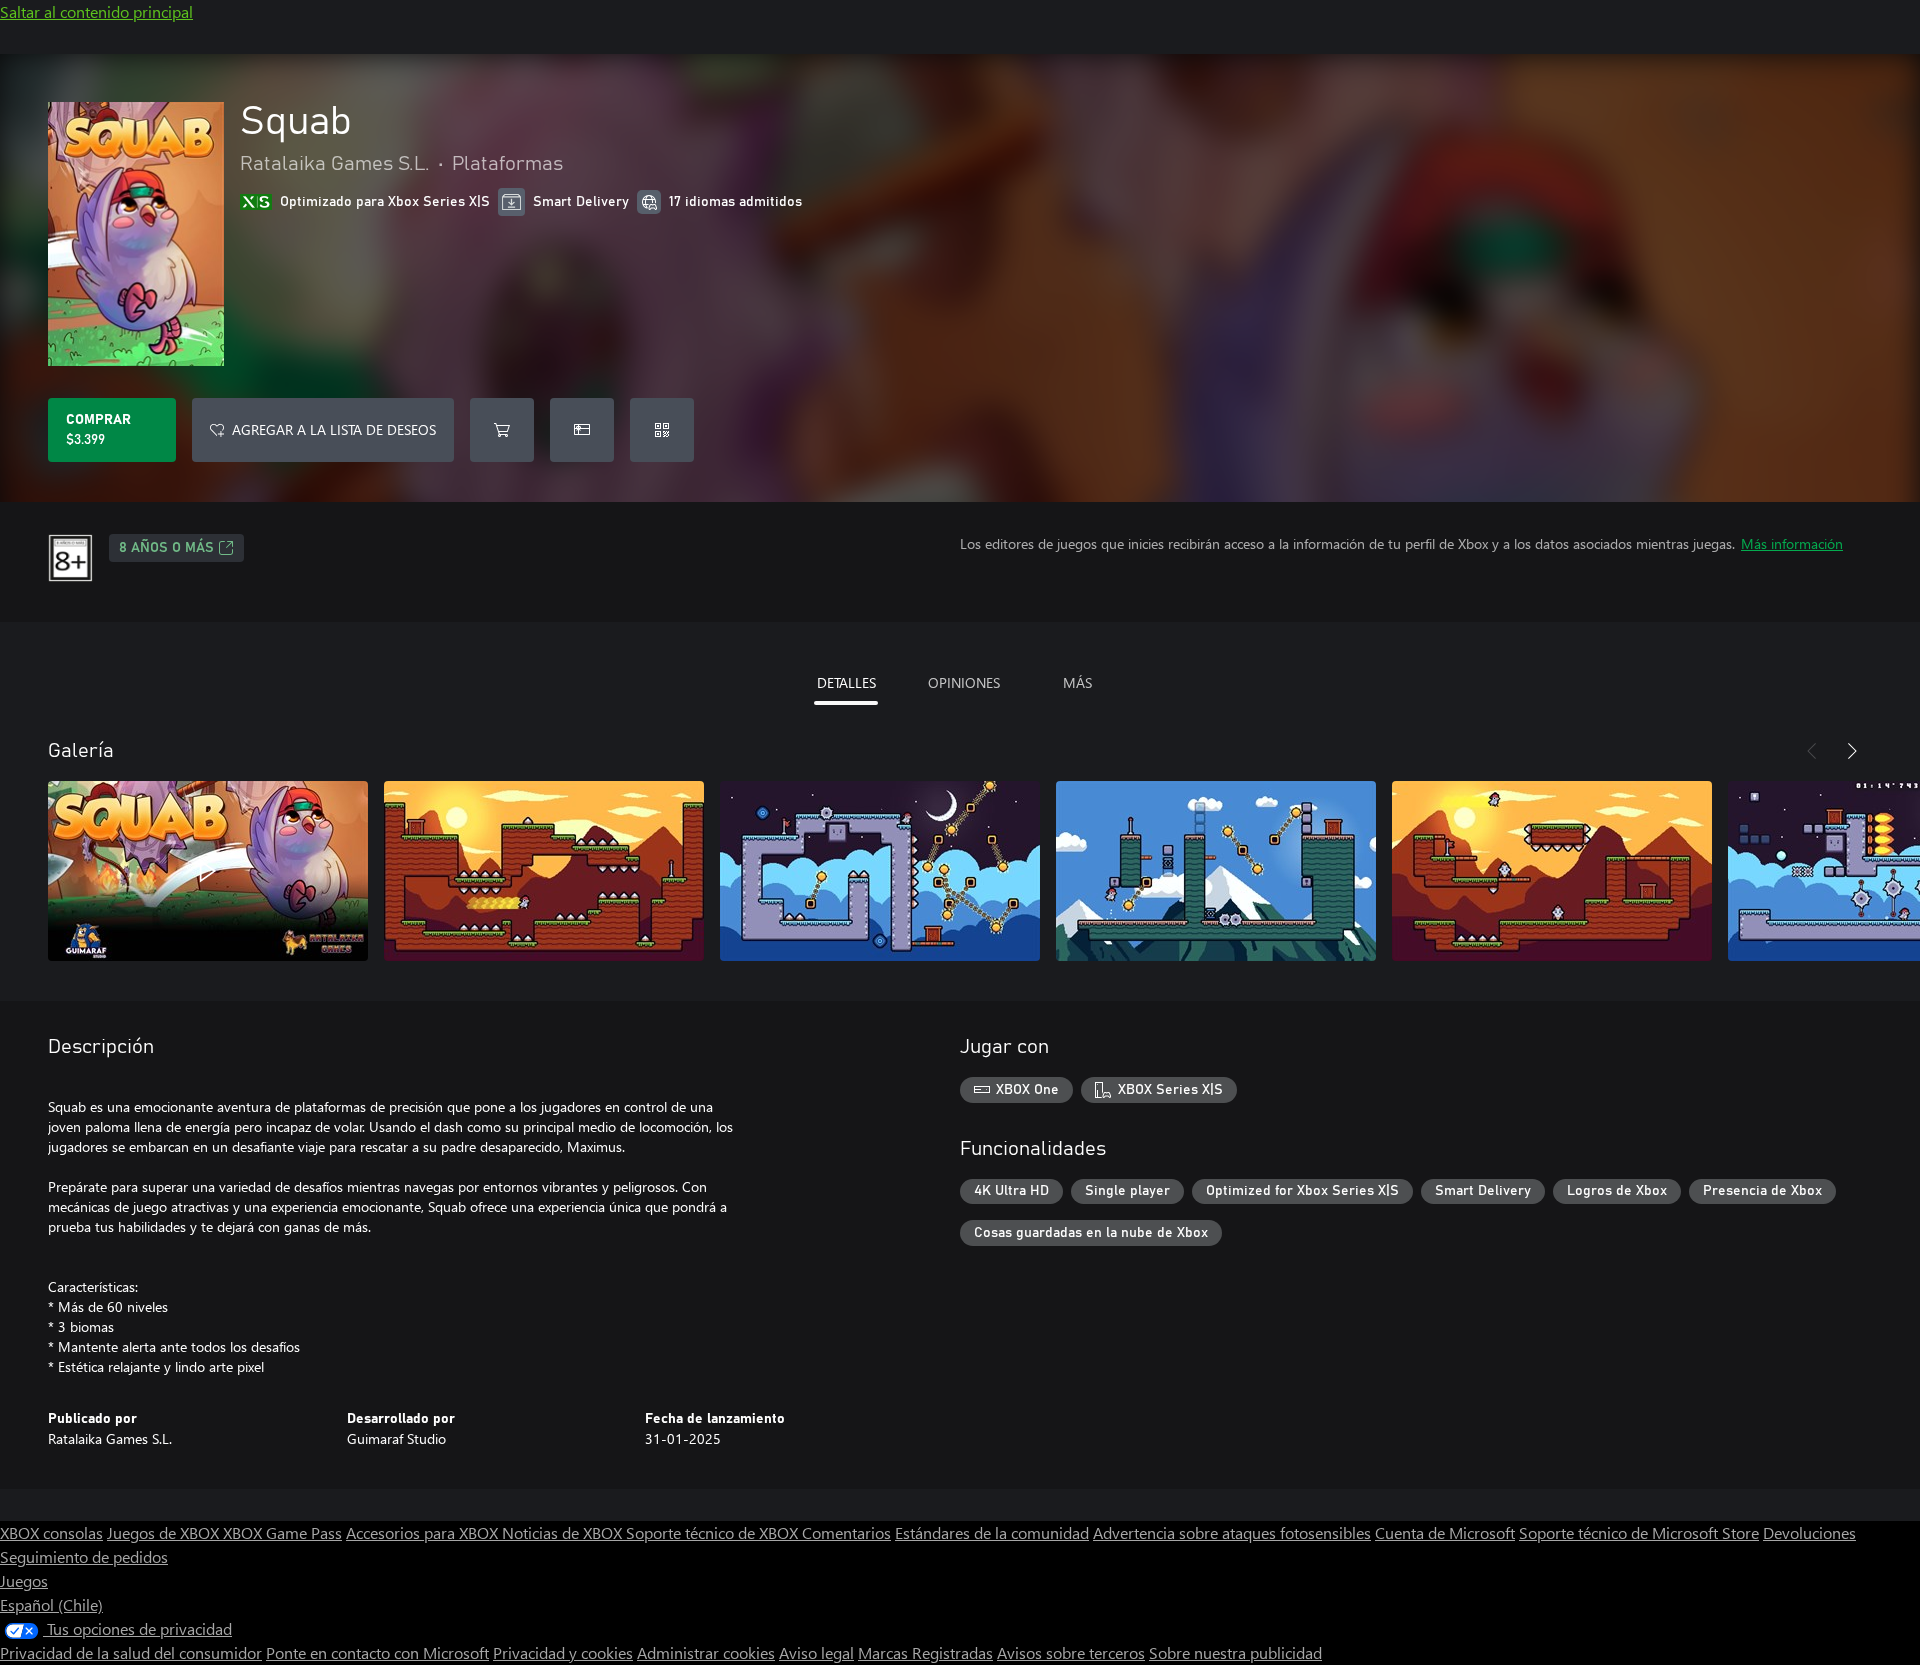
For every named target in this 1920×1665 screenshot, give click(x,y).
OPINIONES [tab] (964, 682)
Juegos (24, 1580)
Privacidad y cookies (563, 1652)
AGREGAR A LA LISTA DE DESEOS (334, 429)
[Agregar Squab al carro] (502, 430)
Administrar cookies (706, 1652)
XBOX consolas (51, 1532)
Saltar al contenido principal (96, 11)
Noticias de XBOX (564, 1532)
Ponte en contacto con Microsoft (377, 1652)
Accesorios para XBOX (424, 1532)
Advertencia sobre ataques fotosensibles (1232, 1532)
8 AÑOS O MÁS (166, 548)
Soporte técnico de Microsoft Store (1639, 1532)
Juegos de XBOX (165, 1532)
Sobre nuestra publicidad (1235, 1652)
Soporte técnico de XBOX (714, 1532)
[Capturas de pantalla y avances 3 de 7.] (880, 871)
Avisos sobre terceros (1071, 1652)
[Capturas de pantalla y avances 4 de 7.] (1216, 871)
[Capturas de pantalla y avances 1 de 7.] (208, 871)
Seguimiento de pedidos (84, 1556)
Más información (1792, 543)
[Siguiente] (1852, 751)
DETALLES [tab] (846, 682)
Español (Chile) (51, 1604)
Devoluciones (1809, 1532)
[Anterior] (1812, 751)
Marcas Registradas (925, 1652)
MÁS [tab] (1077, 682)
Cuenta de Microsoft (1445, 1532)
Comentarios (846, 1532)
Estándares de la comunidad (992, 1532)
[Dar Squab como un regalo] (582, 430)
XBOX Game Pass (282, 1532)
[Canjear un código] (662, 430)
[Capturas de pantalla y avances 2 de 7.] (544, 871)
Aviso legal (816, 1652)
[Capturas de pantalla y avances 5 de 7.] (1552, 871)
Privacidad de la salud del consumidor (131, 1652)
